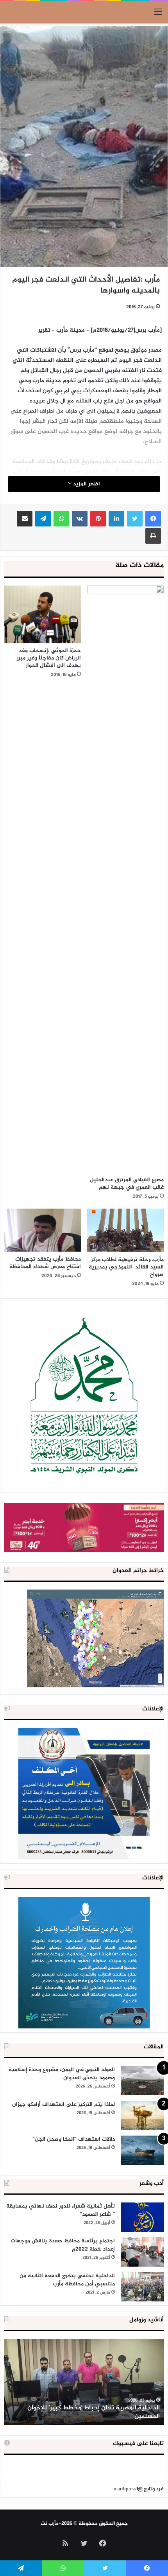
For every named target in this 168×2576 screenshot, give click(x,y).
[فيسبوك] (153, 519)
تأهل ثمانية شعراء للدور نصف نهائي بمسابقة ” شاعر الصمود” (61, 2210)
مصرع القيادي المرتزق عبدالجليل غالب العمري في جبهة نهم (127, 1184)
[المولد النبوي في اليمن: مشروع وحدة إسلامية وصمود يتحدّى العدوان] (142, 2081)
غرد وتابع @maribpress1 (139, 2489)
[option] (84, 2382)
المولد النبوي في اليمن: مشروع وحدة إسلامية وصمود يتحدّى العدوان (62, 2074)
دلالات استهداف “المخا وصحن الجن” (74, 2139)
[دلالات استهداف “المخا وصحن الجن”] (142, 2150)
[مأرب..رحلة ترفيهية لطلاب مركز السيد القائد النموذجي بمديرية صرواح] (125, 1230)
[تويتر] (135, 519)
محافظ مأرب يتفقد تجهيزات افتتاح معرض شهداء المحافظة (45, 1263)
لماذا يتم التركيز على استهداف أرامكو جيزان (63, 2104)
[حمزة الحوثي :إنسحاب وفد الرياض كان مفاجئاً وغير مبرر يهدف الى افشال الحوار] (43, 614)
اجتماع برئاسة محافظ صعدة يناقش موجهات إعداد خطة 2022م (63, 2245)
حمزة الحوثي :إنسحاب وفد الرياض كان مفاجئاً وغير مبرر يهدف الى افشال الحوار (49, 658)
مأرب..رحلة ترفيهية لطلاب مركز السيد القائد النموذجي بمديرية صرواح (126, 1267)
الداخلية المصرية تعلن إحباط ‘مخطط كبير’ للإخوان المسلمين (94, 2412)
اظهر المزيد (86, 484)
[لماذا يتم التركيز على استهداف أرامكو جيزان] (142, 2115)
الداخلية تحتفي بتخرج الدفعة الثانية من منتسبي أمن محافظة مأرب (67, 2280)
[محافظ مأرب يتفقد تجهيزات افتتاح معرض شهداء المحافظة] (43, 1230)
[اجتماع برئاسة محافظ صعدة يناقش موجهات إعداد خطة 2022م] (142, 2252)
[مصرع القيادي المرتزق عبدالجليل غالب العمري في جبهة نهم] (125, 879)
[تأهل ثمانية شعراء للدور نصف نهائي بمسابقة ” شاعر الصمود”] (142, 2217)
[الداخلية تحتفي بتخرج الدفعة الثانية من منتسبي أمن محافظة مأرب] (142, 2287)
